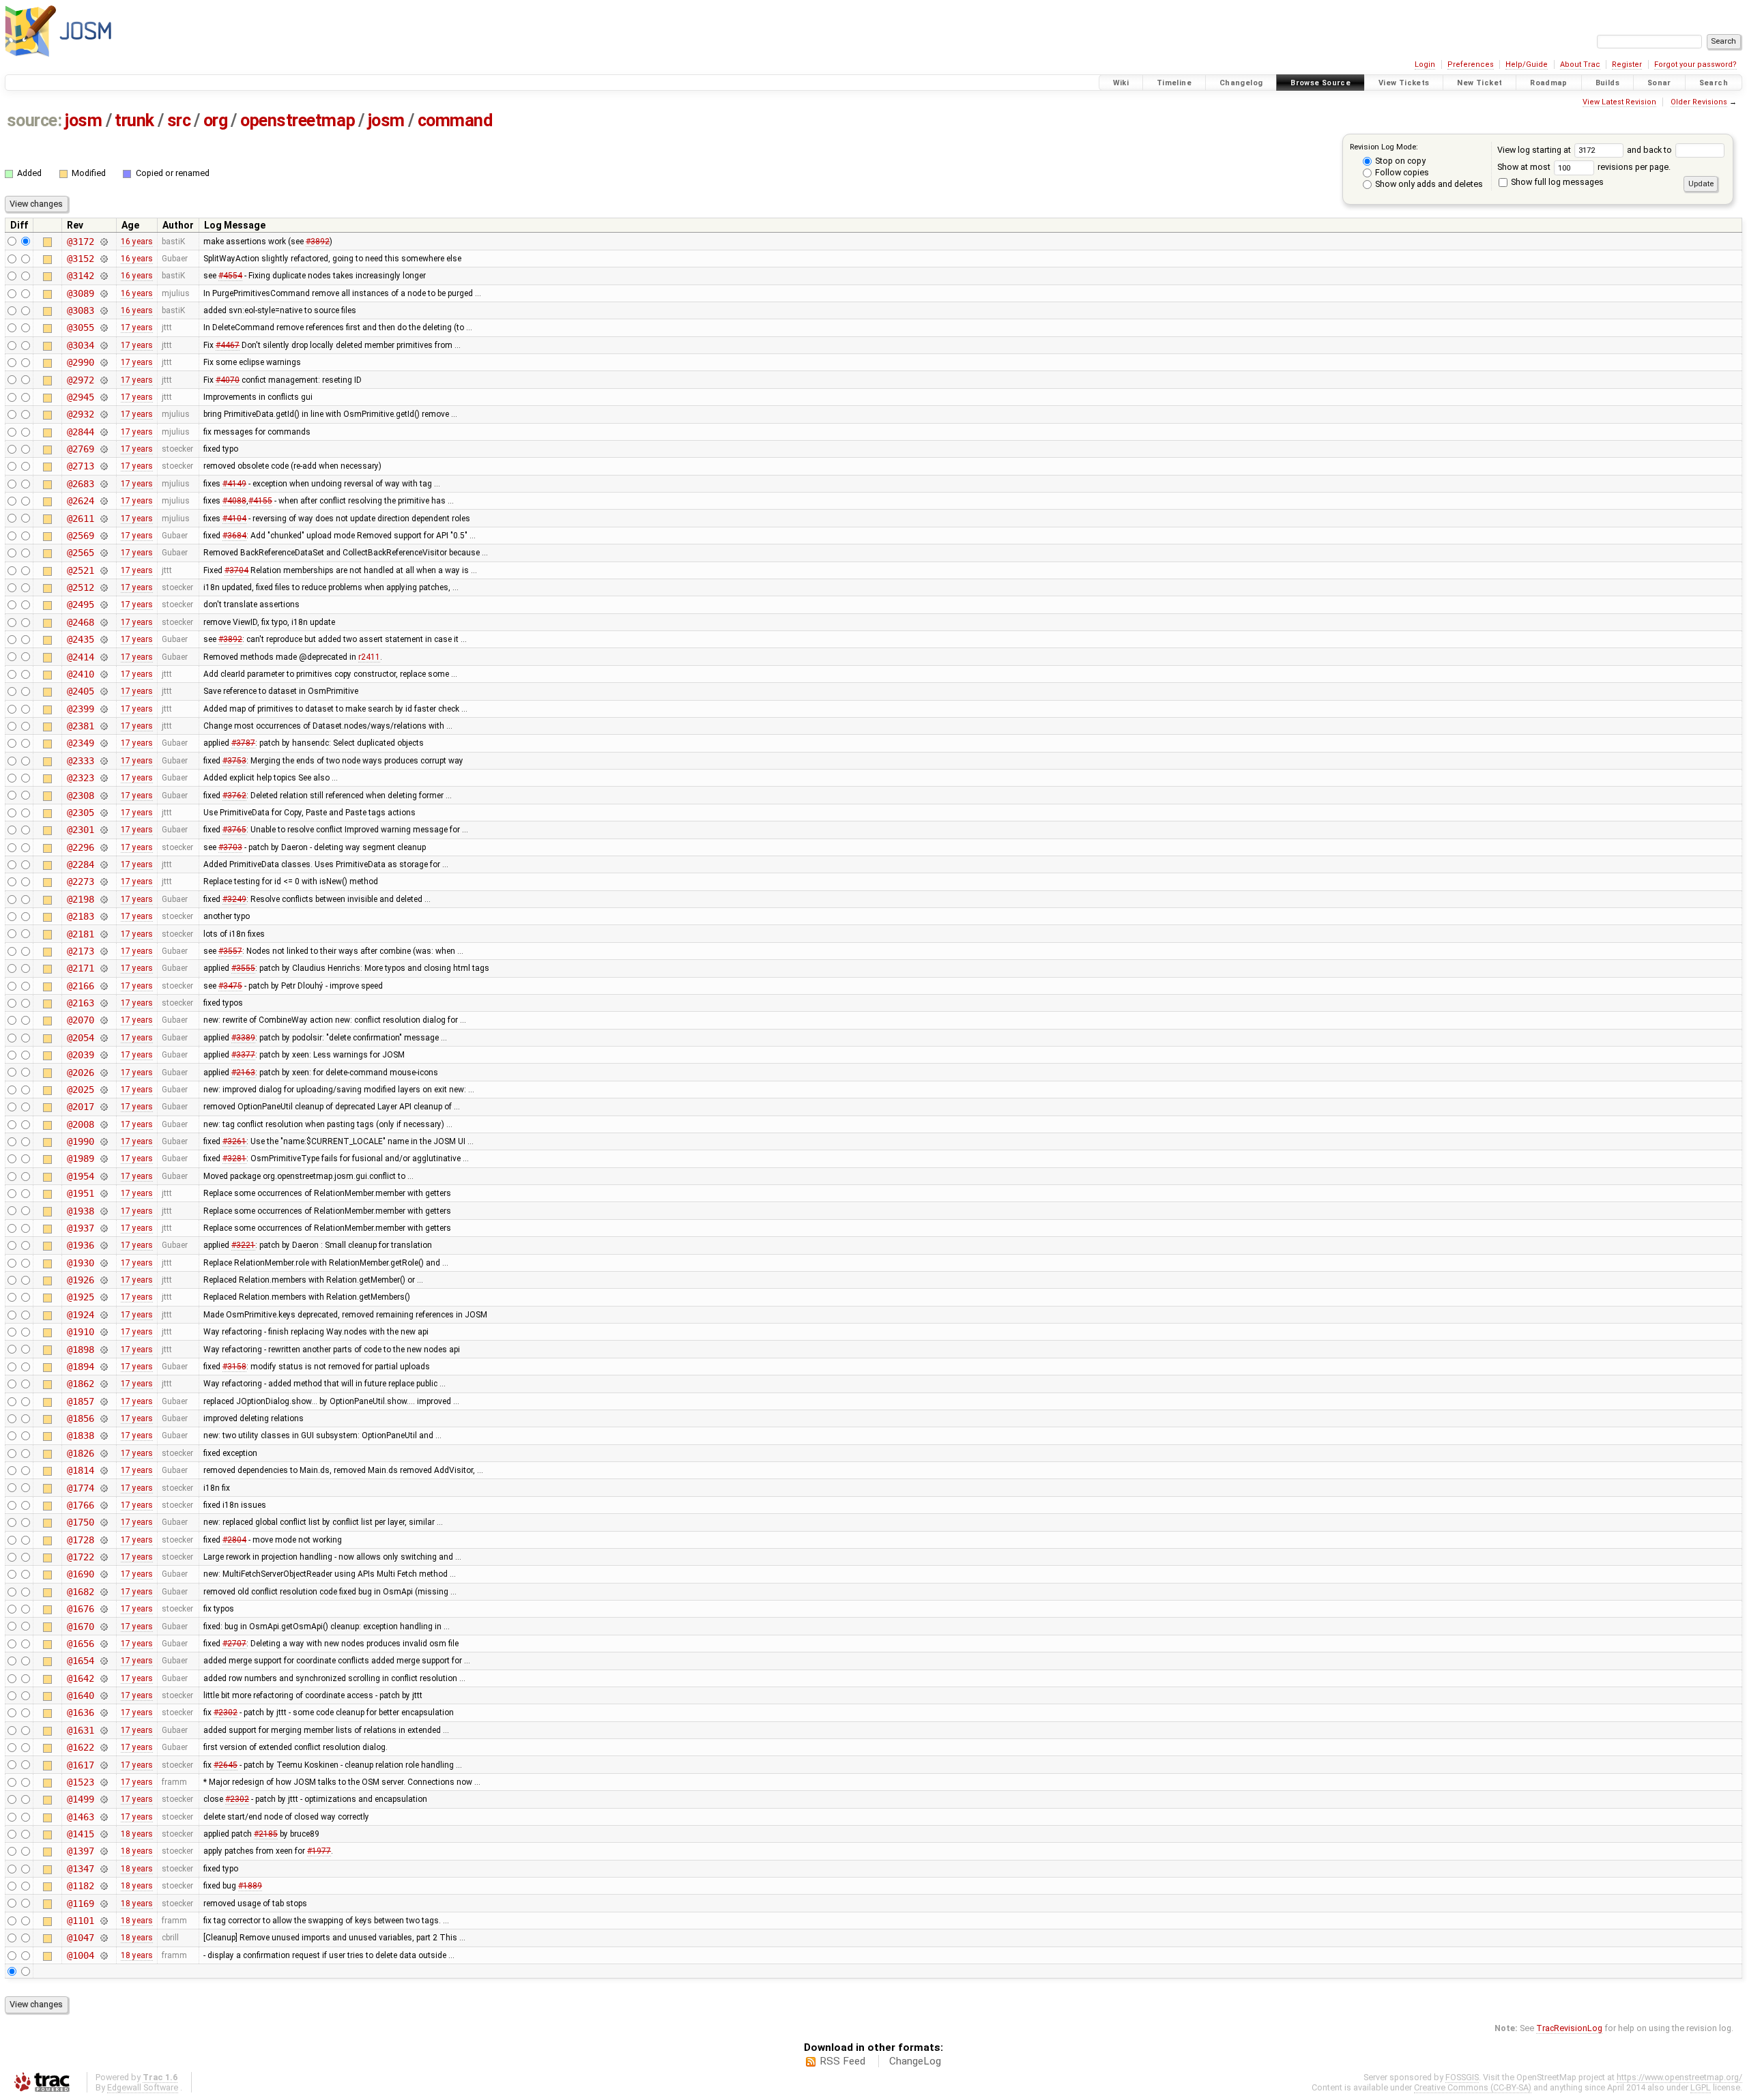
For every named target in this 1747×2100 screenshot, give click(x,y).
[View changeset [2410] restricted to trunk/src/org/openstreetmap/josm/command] (103, 674)
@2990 (80, 362)
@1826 (80, 1453)
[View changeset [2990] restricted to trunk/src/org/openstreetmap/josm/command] (103, 362)
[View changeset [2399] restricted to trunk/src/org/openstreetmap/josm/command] (103, 709)
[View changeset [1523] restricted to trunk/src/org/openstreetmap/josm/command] (103, 1782)
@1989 (80, 1158)
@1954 (80, 1176)
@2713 (80, 466)
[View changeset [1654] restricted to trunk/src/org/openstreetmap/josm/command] (103, 1661)
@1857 (80, 1401)
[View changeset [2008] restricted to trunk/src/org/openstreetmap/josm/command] (103, 1124)
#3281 (234, 1158)
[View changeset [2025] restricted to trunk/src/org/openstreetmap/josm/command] (103, 1090)
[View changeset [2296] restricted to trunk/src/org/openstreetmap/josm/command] (103, 847)
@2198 (80, 899)
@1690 (80, 1574)
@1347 (80, 1869)
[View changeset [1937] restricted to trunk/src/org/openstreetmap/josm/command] (103, 1228)
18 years (137, 1834)
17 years (137, 327)
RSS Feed (842, 2061)
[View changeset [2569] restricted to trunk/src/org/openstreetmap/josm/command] (103, 536)
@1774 (80, 1488)
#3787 (243, 743)
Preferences (1471, 64)
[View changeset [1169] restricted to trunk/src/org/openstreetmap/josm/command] (103, 1904)
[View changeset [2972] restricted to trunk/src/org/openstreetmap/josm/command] (103, 380)
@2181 (80, 934)
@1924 (80, 1315)
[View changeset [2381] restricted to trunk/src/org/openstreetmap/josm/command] (103, 726)
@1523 (80, 1782)
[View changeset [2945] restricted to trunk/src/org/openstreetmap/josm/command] (103, 397)
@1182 (80, 1886)
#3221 (243, 1245)
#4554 (230, 276)
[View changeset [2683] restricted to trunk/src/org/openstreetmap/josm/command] (103, 484)
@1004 (80, 1955)
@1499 (80, 1799)
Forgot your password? (1695, 64)
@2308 (80, 796)
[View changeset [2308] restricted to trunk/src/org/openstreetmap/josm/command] (103, 796)
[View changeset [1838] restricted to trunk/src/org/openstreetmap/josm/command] (103, 1435)
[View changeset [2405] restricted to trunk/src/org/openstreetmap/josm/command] (103, 691)
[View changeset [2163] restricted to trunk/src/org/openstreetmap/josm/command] (103, 1003)
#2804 (234, 1540)
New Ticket (1479, 83)
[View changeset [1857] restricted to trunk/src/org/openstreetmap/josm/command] (103, 1401)
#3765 (234, 830)
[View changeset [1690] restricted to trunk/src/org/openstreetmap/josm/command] (103, 1574)
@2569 (80, 536)
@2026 (80, 1073)
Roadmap (1549, 83)
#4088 (234, 501)
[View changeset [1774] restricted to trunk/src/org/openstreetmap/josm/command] (103, 1488)
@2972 (80, 380)
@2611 (80, 519)
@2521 (80, 570)
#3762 (234, 796)
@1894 (80, 1367)
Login (1425, 64)
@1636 (80, 1712)
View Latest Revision (1619, 102)
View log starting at (1535, 150)
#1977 (319, 1851)
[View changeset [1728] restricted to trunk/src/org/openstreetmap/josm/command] (103, 1540)
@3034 (80, 345)
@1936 (80, 1245)
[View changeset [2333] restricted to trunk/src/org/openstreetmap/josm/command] (103, 761)
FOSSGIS (1462, 2077)
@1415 (80, 1834)
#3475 (230, 986)
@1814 (80, 1470)
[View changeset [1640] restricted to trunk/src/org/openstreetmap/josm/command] (103, 1695)
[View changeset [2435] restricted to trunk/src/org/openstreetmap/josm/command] (103, 639)
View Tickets (1404, 83)
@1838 (80, 1435)
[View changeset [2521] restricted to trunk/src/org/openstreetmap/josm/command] (103, 570)
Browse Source (1320, 83)
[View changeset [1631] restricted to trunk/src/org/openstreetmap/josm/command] (103, 1730)
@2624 (80, 501)
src (179, 120)
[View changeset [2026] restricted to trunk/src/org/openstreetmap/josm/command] (103, 1073)
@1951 (80, 1193)
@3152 (80, 259)
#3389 (243, 1038)
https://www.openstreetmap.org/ (1679, 2077)
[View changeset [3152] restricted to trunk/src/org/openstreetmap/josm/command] (103, 259)
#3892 (318, 242)
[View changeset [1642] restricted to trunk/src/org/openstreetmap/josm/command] (103, 1678)
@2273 (80, 881)
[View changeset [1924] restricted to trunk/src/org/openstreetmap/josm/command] (103, 1315)
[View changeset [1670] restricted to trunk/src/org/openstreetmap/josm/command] (103, 1627)
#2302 (226, 1712)
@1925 (80, 1297)
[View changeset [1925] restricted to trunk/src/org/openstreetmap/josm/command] (103, 1297)
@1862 (80, 1384)
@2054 (80, 1038)
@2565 (80, 553)
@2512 (80, 587)
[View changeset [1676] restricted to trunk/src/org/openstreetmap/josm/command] (103, 1609)
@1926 (80, 1280)
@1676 (80, 1609)
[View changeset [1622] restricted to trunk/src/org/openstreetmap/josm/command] (103, 1747)
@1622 (80, 1747)
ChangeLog (915, 2061)
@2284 (80, 864)
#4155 (260, 501)
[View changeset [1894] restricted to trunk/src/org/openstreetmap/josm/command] (103, 1367)
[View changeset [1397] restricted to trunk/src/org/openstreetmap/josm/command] (103, 1851)
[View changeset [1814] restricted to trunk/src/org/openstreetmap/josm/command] (103, 1470)
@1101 (80, 1921)
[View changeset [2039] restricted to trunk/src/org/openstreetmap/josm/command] (103, 1055)
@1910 (80, 1332)
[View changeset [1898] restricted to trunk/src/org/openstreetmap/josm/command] (103, 1350)
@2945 (80, 397)
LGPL (1701, 2087)
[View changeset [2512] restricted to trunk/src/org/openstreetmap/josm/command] (103, 587)
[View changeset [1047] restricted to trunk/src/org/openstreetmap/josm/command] (103, 1938)
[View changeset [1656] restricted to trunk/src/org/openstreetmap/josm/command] (103, 1644)
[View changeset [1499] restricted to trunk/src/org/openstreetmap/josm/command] (103, 1799)
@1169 (80, 1904)
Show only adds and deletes (1428, 184)
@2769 (80, 449)
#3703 (230, 847)
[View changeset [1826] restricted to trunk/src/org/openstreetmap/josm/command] (103, 1453)
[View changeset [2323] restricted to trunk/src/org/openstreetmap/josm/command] (103, 778)
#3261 (234, 1141)
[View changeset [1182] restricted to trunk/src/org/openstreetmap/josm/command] (103, 1886)
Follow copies (1401, 172)
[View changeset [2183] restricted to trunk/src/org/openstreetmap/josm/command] (103, 916)
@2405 (80, 691)
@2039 (80, 1055)
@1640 (80, 1695)
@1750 (80, 1522)
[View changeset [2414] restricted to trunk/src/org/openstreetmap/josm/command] (103, 657)
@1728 (80, 1540)
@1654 (80, 1661)
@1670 (80, 1627)
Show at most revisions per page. (1584, 167)
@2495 (80, 604)
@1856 (80, 1418)
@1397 (80, 1851)
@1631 (80, 1730)
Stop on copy (1399, 161)
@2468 (80, 622)
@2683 (80, 484)
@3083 (80, 310)
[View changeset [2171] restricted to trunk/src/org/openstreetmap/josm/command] (103, 968)
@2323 (80, 778)
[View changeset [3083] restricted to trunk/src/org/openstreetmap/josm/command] (103, 310)
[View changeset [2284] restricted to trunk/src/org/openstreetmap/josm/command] (103, 864)
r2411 (369, 657)
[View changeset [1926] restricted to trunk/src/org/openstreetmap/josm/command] (103, 1280)
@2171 (80, 968)
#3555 (243, 968)
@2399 (80, 709)
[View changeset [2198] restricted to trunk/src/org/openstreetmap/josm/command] (103, 899)
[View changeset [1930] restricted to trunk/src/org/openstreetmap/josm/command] (103, 1263)
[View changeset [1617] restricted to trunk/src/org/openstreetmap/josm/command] (103, 1765)
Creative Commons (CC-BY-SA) (1473, 2087)
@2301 (80, 830)
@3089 (80, 293)
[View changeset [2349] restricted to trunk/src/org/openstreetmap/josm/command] (103, 743)
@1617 (80, 1765)
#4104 (234, 519)
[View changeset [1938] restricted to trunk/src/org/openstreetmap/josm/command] (103, 1211)
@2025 (80, 1090)
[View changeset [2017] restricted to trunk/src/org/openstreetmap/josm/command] (103, 1107)
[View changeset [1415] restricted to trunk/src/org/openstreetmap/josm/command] (103, 1834)
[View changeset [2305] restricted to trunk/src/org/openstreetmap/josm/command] (103, 813)
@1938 (80, 1211)
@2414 (80, 657)
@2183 (80, 916)
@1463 (80, 1817)
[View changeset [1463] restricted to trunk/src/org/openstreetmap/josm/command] (103, 1817)
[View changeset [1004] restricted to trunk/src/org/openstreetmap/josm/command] (103, 1955)
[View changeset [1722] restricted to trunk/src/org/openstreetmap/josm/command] (103, 1557)
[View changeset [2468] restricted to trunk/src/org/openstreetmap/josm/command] (103, 622)
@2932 (80, 414)
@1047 (80, 1938)
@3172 (80, 242)
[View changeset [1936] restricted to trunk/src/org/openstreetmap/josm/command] (103, 1245)
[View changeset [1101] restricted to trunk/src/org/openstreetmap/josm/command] (103, 1921)
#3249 (234, 899)
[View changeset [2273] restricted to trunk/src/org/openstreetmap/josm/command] (103, 881)
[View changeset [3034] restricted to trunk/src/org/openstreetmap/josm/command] (103, 345)
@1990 (80, 1141)
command (455, 120)
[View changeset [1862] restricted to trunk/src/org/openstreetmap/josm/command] (103, 1384)
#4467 (228, 345)
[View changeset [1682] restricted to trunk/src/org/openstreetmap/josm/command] (103, 1592)
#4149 (234, 484)
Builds (1607, 83)
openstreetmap (298, 120)
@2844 (80, 432)
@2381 (80, 726)
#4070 (228, 380)
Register (1627, 64)
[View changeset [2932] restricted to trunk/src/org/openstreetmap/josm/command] (103, 414)
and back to (1650, 150)
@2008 (80, 1124)
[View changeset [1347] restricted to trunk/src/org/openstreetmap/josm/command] (103, 1869)
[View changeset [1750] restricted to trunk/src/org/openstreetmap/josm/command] (103, 1522)
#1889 (250, 1886)
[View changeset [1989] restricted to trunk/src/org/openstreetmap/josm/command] (103, 1158)
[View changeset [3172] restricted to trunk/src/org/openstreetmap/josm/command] (103, 242)
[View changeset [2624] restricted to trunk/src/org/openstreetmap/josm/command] (103, 501)
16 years (137, 242)
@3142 (80, 276)
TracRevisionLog (1569, 2028)
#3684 (234, 536)
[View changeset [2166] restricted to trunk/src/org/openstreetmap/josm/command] (103, 986)
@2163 (80, 1003)
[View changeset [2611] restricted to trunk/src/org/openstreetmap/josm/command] (103, 519)
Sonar (1659, 83)
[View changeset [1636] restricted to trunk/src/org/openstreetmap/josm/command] (103, 1712)
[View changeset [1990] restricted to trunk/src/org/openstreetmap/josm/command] (103, 1141)
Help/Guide (1527, 64)
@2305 (80, 813)
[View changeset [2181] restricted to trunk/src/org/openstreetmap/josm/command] (103, 934)
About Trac (1580, 64)
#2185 (266, 1834)
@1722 (80, 1557)
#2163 (243, 1073)
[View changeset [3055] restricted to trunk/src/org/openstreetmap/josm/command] (103, 327)
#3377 (243, 1055)
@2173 (80, 951)
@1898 (80, 1350)
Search (1714, 83)
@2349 (80, 743)
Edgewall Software (143, 2087)
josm (83, 120)
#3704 (236, 570)
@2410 (80, 674)
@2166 (80, 986)
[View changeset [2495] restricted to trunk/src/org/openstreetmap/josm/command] (103, 604)
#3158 (234, 1367)
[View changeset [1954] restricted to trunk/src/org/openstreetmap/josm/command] (103, 1176)
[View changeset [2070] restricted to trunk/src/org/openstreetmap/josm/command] (103, 1020)
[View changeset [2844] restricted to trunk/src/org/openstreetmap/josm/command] (103, 432)
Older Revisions (1699, 102)
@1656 (80, 1644)
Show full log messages (1556, 182)
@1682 (80, 1592)
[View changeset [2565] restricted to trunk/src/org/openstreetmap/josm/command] (103, 553)
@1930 (80, 1263)
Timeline (1174, 83)
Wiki (1121, 83)
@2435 (80, 639)
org (216, 120)
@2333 (80, 761)
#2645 (226, 1765)
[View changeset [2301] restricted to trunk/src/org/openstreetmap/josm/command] (103, 830)
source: (34, 120)
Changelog (1241, 83)
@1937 (80, 1228)
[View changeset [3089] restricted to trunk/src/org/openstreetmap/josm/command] (103, 293)
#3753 (234, 761)
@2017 (80, 1107)
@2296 (80, 847)
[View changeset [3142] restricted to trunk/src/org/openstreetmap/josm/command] (103, 276)
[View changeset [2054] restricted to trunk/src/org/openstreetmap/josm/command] (103, 1038)
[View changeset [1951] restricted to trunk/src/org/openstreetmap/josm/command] (103, 1193)
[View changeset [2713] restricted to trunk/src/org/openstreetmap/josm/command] (103, 466)
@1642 (80, 1678)
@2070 (80, 1020)
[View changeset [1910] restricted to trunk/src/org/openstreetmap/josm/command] (103, 1332)
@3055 (80, 327)
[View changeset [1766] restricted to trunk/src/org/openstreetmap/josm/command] (103, 1505)
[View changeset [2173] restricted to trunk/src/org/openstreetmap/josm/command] (103, 951)
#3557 (230, 951)
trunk (134, 120)
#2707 (234, 1644)
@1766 (80, 1505)
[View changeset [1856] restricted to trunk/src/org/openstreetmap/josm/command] (103, 1418)
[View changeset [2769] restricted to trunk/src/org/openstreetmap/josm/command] (103, 449)
